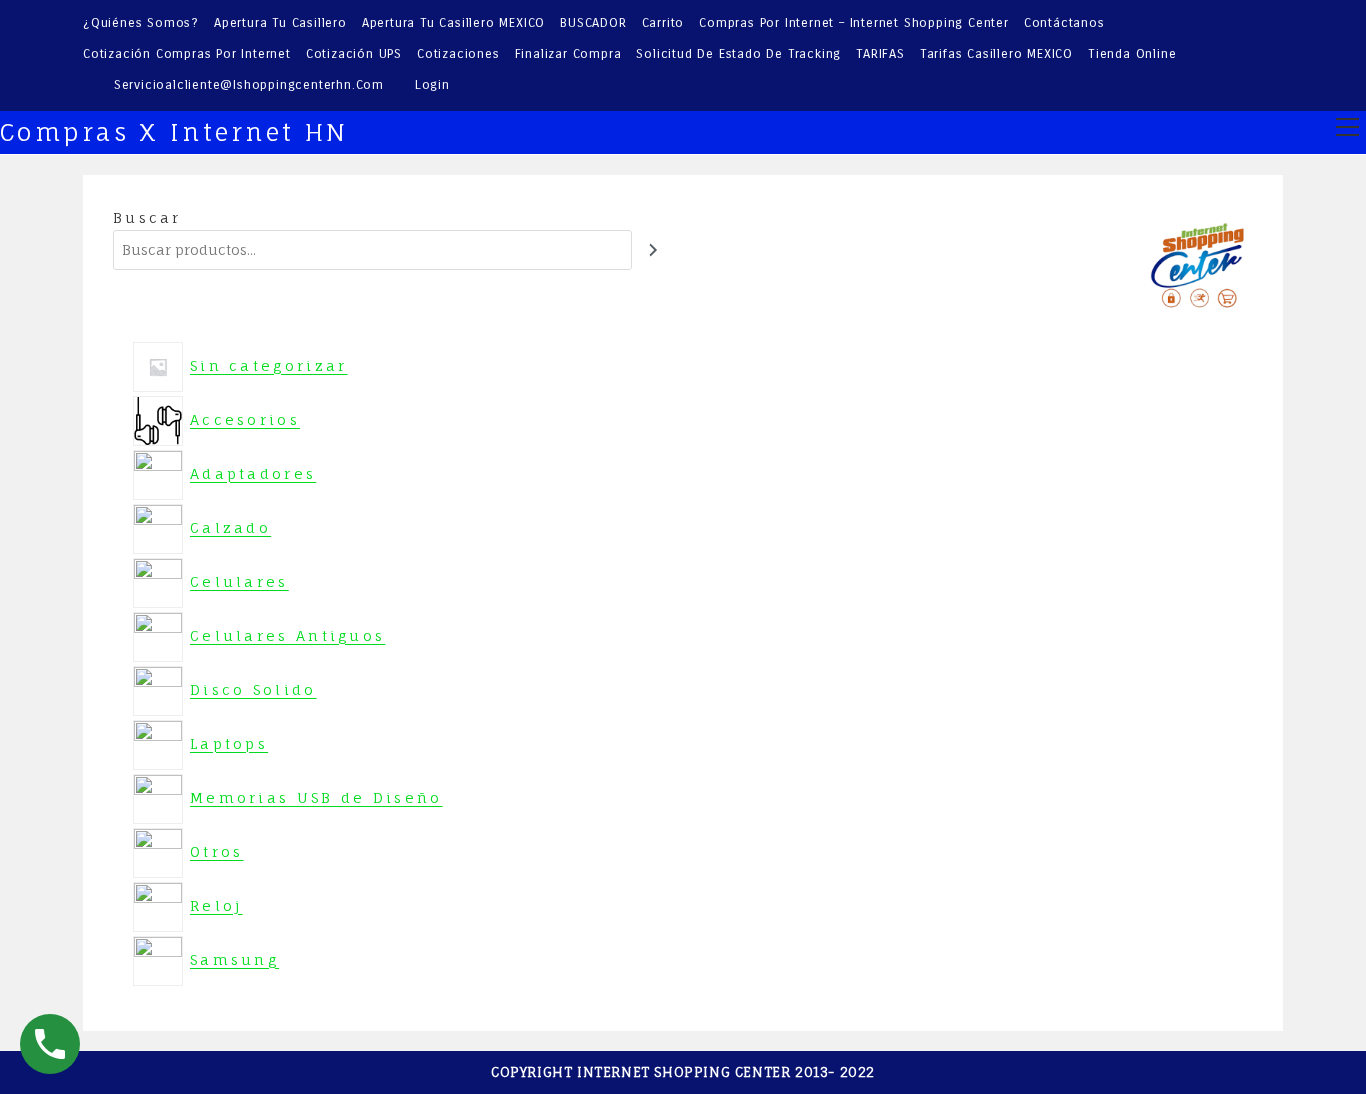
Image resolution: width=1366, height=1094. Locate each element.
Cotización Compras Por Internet (187, 54)
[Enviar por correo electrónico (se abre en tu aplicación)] (1272, 55)
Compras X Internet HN (174, 132)
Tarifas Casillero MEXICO (996, 54)
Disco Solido (255, 689)
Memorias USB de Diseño (318, 797)
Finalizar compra (568, 54)
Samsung (236, 959)
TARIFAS (880, 54)
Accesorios (246, 419)
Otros (218, 851)
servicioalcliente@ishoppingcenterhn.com (249, 85)
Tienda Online (1132, 54)
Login (432, 85)
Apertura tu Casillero (280, 23)
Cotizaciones (458, 54)
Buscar (147, 217)
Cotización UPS (354, 54)
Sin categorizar (270, 365)
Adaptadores (254, 473)
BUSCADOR (593, 23)
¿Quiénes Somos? (141, 23)
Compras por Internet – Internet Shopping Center (854, 23)
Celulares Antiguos (289, 635)
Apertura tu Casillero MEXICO (453, 23)
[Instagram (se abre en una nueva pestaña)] (1247, 55)
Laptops (230, 743)
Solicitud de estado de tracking (738, 54)
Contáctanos (1064, 23)
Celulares (241, 581)
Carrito (663, 23)
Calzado (232, 527)
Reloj (218, 905)
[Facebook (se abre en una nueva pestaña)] (1220, 55)
